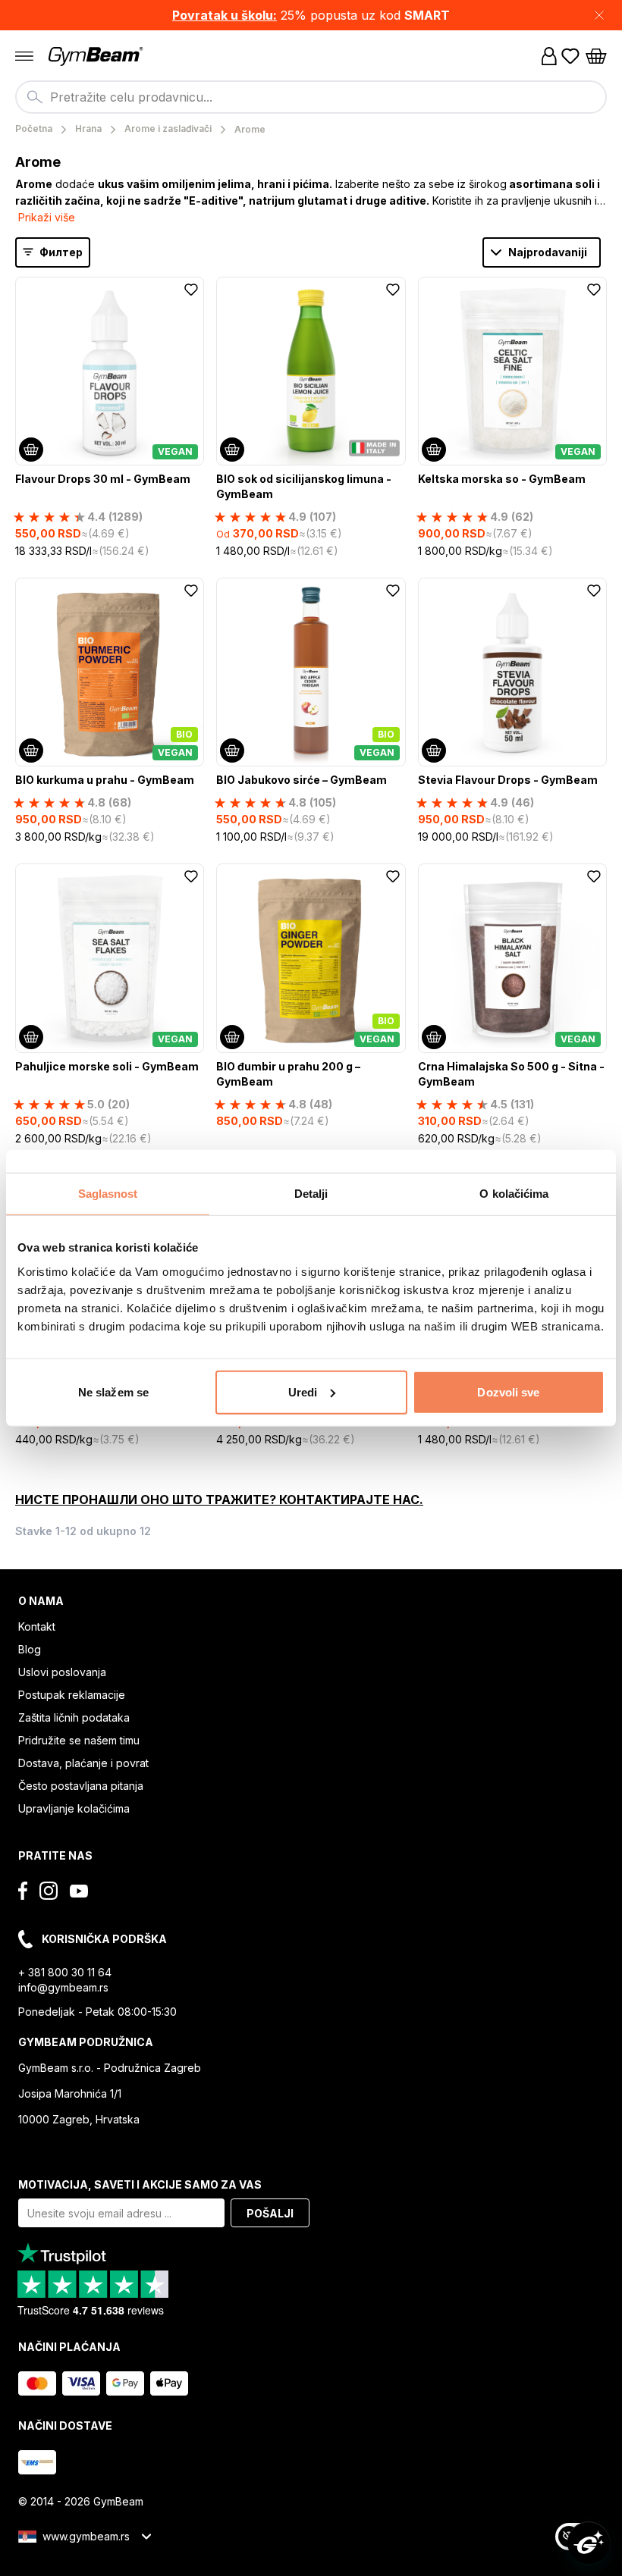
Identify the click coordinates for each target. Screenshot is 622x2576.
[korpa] (596, 56)
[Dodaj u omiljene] (191, 290)
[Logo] (97, 56)
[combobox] (311, 97)
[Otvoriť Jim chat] (589, 2543)
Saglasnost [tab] (108, 1194)
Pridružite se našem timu (79, 1740)
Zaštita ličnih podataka (74, 1717)
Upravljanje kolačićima (74, 1808)
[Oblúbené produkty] (570, 56)
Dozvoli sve (508, 1391)
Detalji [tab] (311, 1194)
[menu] (24, 56)
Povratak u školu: (225, 15)
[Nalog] (549, 56)
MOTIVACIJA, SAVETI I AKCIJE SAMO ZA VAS (140, 2184)
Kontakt (37, 1626)
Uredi (303, 1391)
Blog (30, 1649)
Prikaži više (47, 217)
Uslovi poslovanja (62, 1672)
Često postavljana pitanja (81, 1786)
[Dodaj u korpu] (31, 450)
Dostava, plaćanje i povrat (83, 1763)
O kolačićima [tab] (514, 1194)
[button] (311, 15)
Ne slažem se (113, 1391)
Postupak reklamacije (72, 1695)
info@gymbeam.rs (63, 1987)
